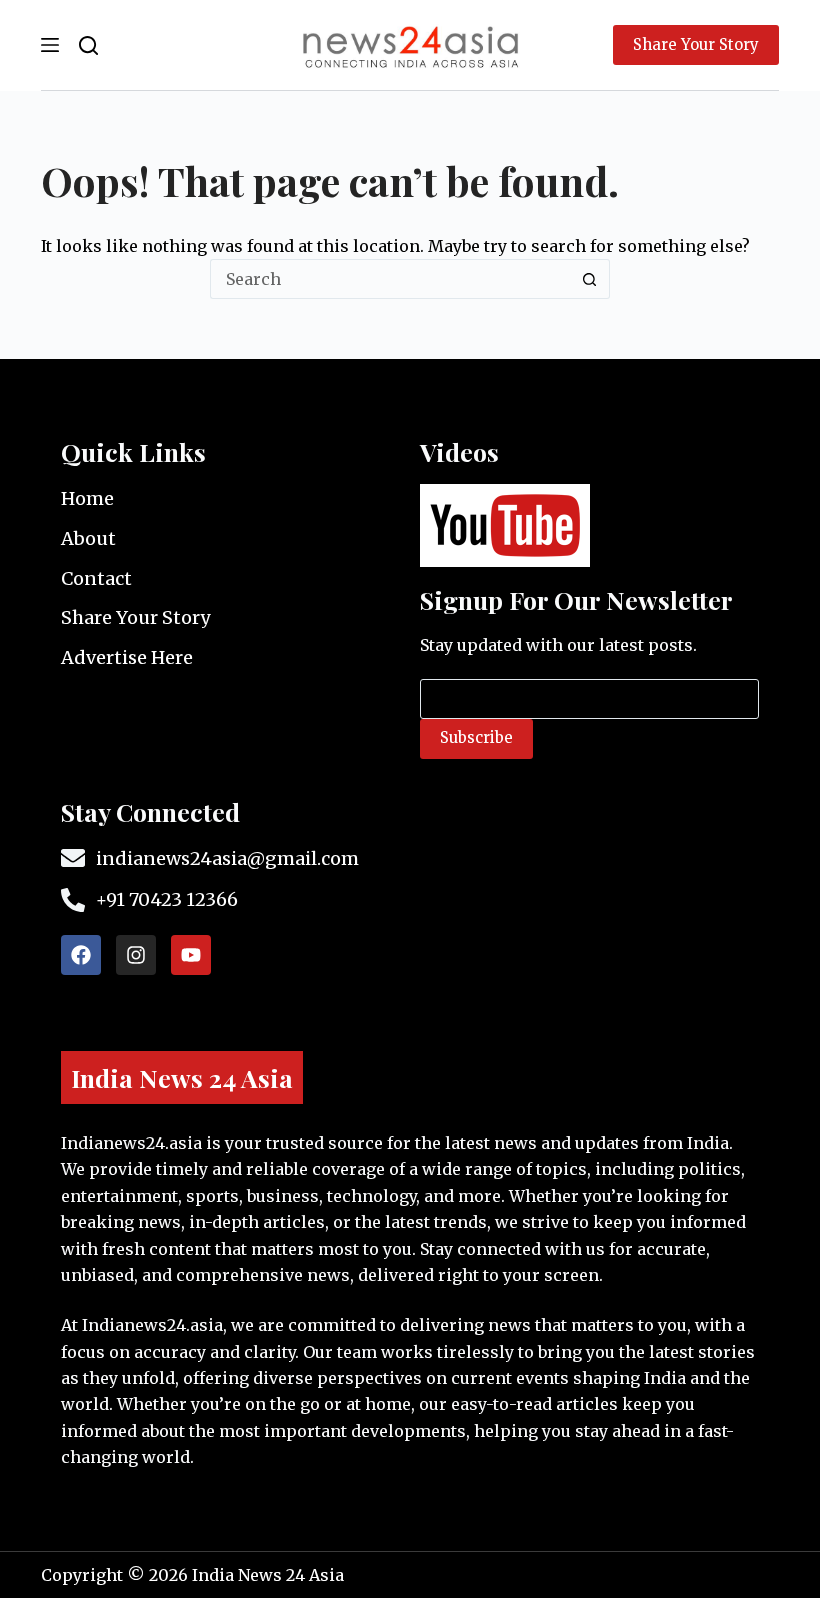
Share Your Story (696, 44)
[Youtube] (191, 955)
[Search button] (590, 279)
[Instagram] (136, 955)
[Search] (88, 45)
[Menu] (50, 45)
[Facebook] (81, 955)
